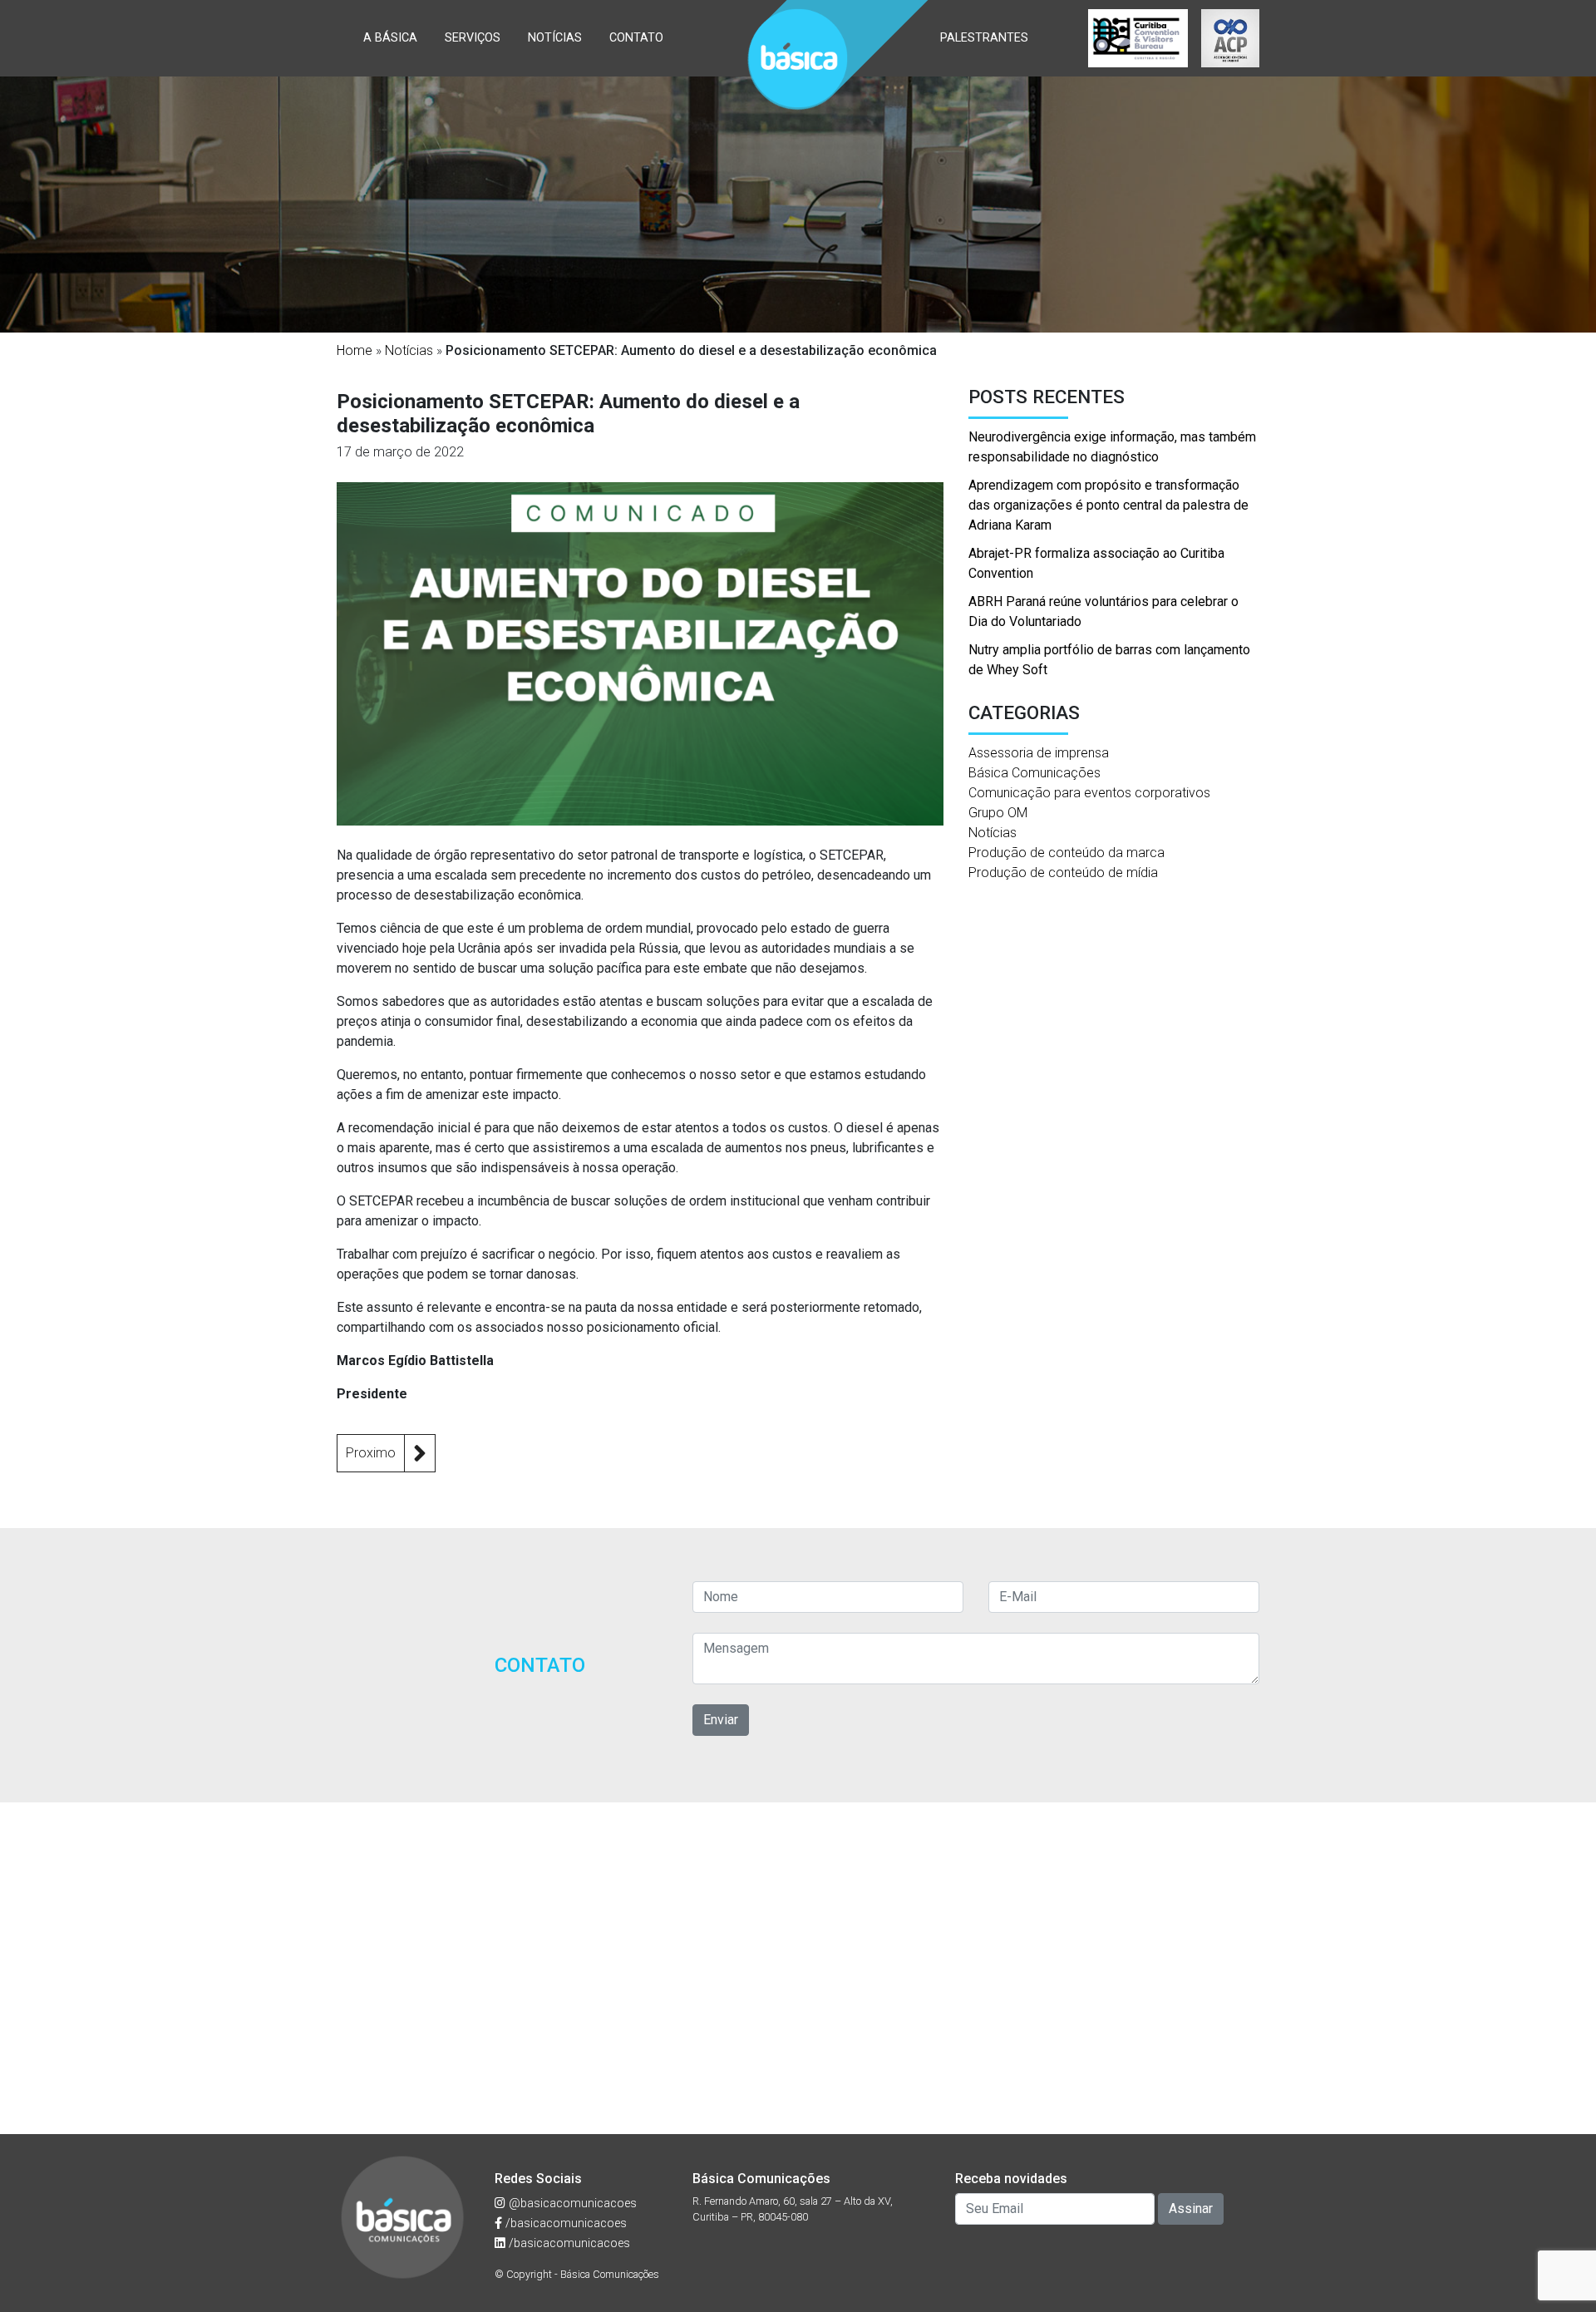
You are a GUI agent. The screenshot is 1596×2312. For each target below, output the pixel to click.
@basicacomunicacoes (571, 2204)
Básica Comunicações (1034, 773)
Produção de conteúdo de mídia (1063, 873)
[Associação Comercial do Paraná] (1230, 38)
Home (355, 350)
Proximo (371, 1453)
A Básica (390, 38)
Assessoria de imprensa (1039, 753)
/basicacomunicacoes (564, 2223)
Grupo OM (998, 813)
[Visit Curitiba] (1138, 38)
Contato (636, 38)
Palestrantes (984, 38)
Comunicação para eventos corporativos (1089, 793)
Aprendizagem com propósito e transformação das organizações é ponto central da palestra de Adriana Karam (1108, 505)
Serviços (473, 38)
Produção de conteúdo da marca (1066, 853)
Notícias (555, 38)
